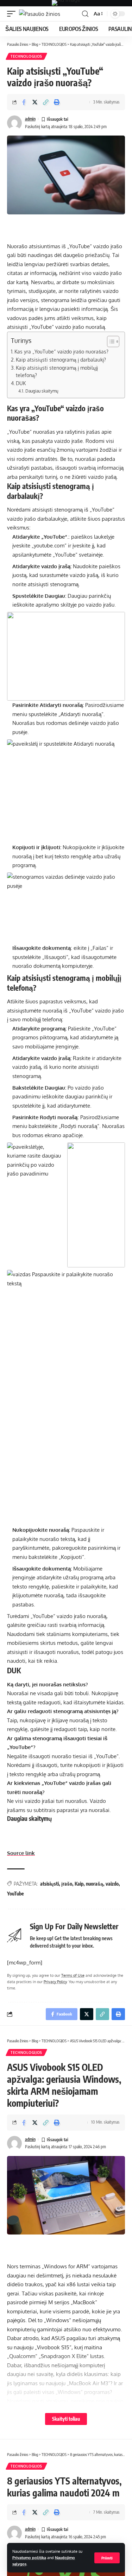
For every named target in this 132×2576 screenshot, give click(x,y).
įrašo (67, 1884)
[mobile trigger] (13, 14)
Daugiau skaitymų (42, 391)
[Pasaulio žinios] (40, 14)
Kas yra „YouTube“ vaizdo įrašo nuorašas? (61, 352)
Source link (21, 1853)
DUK (21, 383)
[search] (85, 14)
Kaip (79, 1884)
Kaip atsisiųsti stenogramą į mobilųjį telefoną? (57, 372)
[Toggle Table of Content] (110, 341)
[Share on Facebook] (24, 102)
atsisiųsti (49, 1884)
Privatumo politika (29, 2558)
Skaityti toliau (66, 2419)
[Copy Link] (46, 102)
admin (30, 119)
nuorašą (95, 1884)
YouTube (15, 1894)
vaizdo (112, 1884)
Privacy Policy (55, 1982)
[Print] (57, 102)
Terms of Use (73, 1975)
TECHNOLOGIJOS (26, 56)
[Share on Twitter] (35, 102)
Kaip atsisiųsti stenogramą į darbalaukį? (61, 360)
